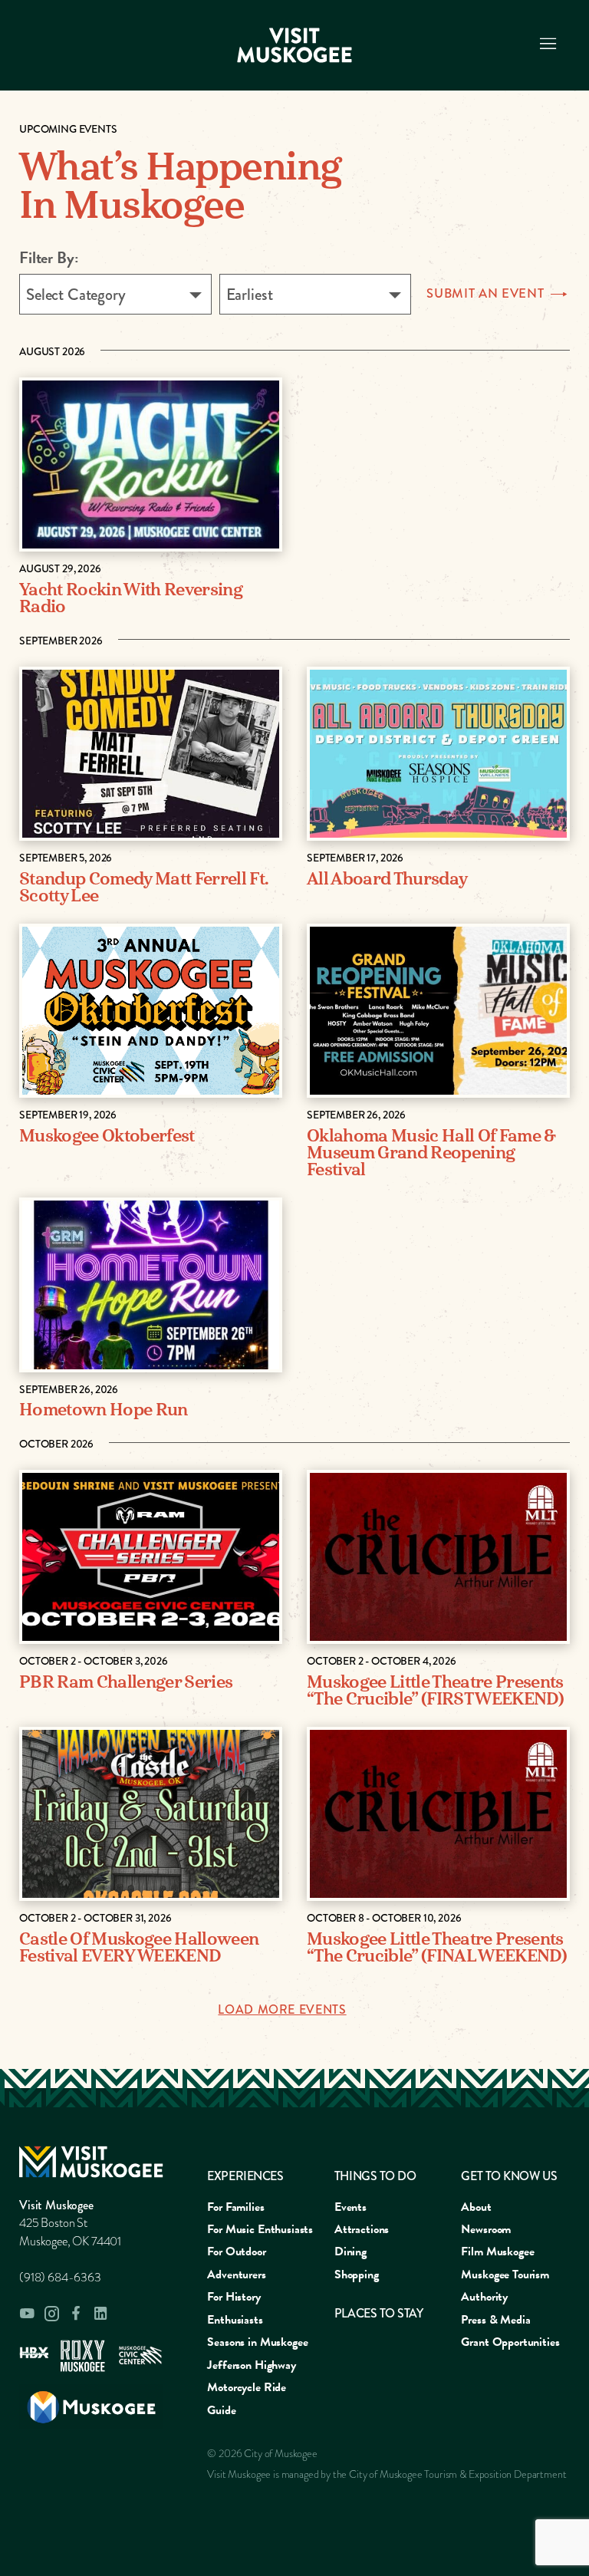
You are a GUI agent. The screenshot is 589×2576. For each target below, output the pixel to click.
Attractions (362, 2229)
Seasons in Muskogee (257, 2342)
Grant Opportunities (510, 2342)
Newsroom (486, 2229)
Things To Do (375, 2176)
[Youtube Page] (27, 2314)
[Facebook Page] (76, 2313)
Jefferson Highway (251, 2365)
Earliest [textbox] (250, 295)
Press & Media (495, 2320)
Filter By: (49, 258)
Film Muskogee (497, 2252)
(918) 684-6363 (60, 2278)
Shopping (357, 2275)
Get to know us (509, 2176)
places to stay (378, 2313)
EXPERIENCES (245, 2176)
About (476, 2207)
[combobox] (115, 294)
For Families (235, 2207)
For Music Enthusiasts (260, 2229)
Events (350, 2207)
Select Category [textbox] (76, 295)
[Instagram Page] (51, 2314)
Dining (350, 2252)
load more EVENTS (282, 2010)
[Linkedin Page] (100, 2313)
